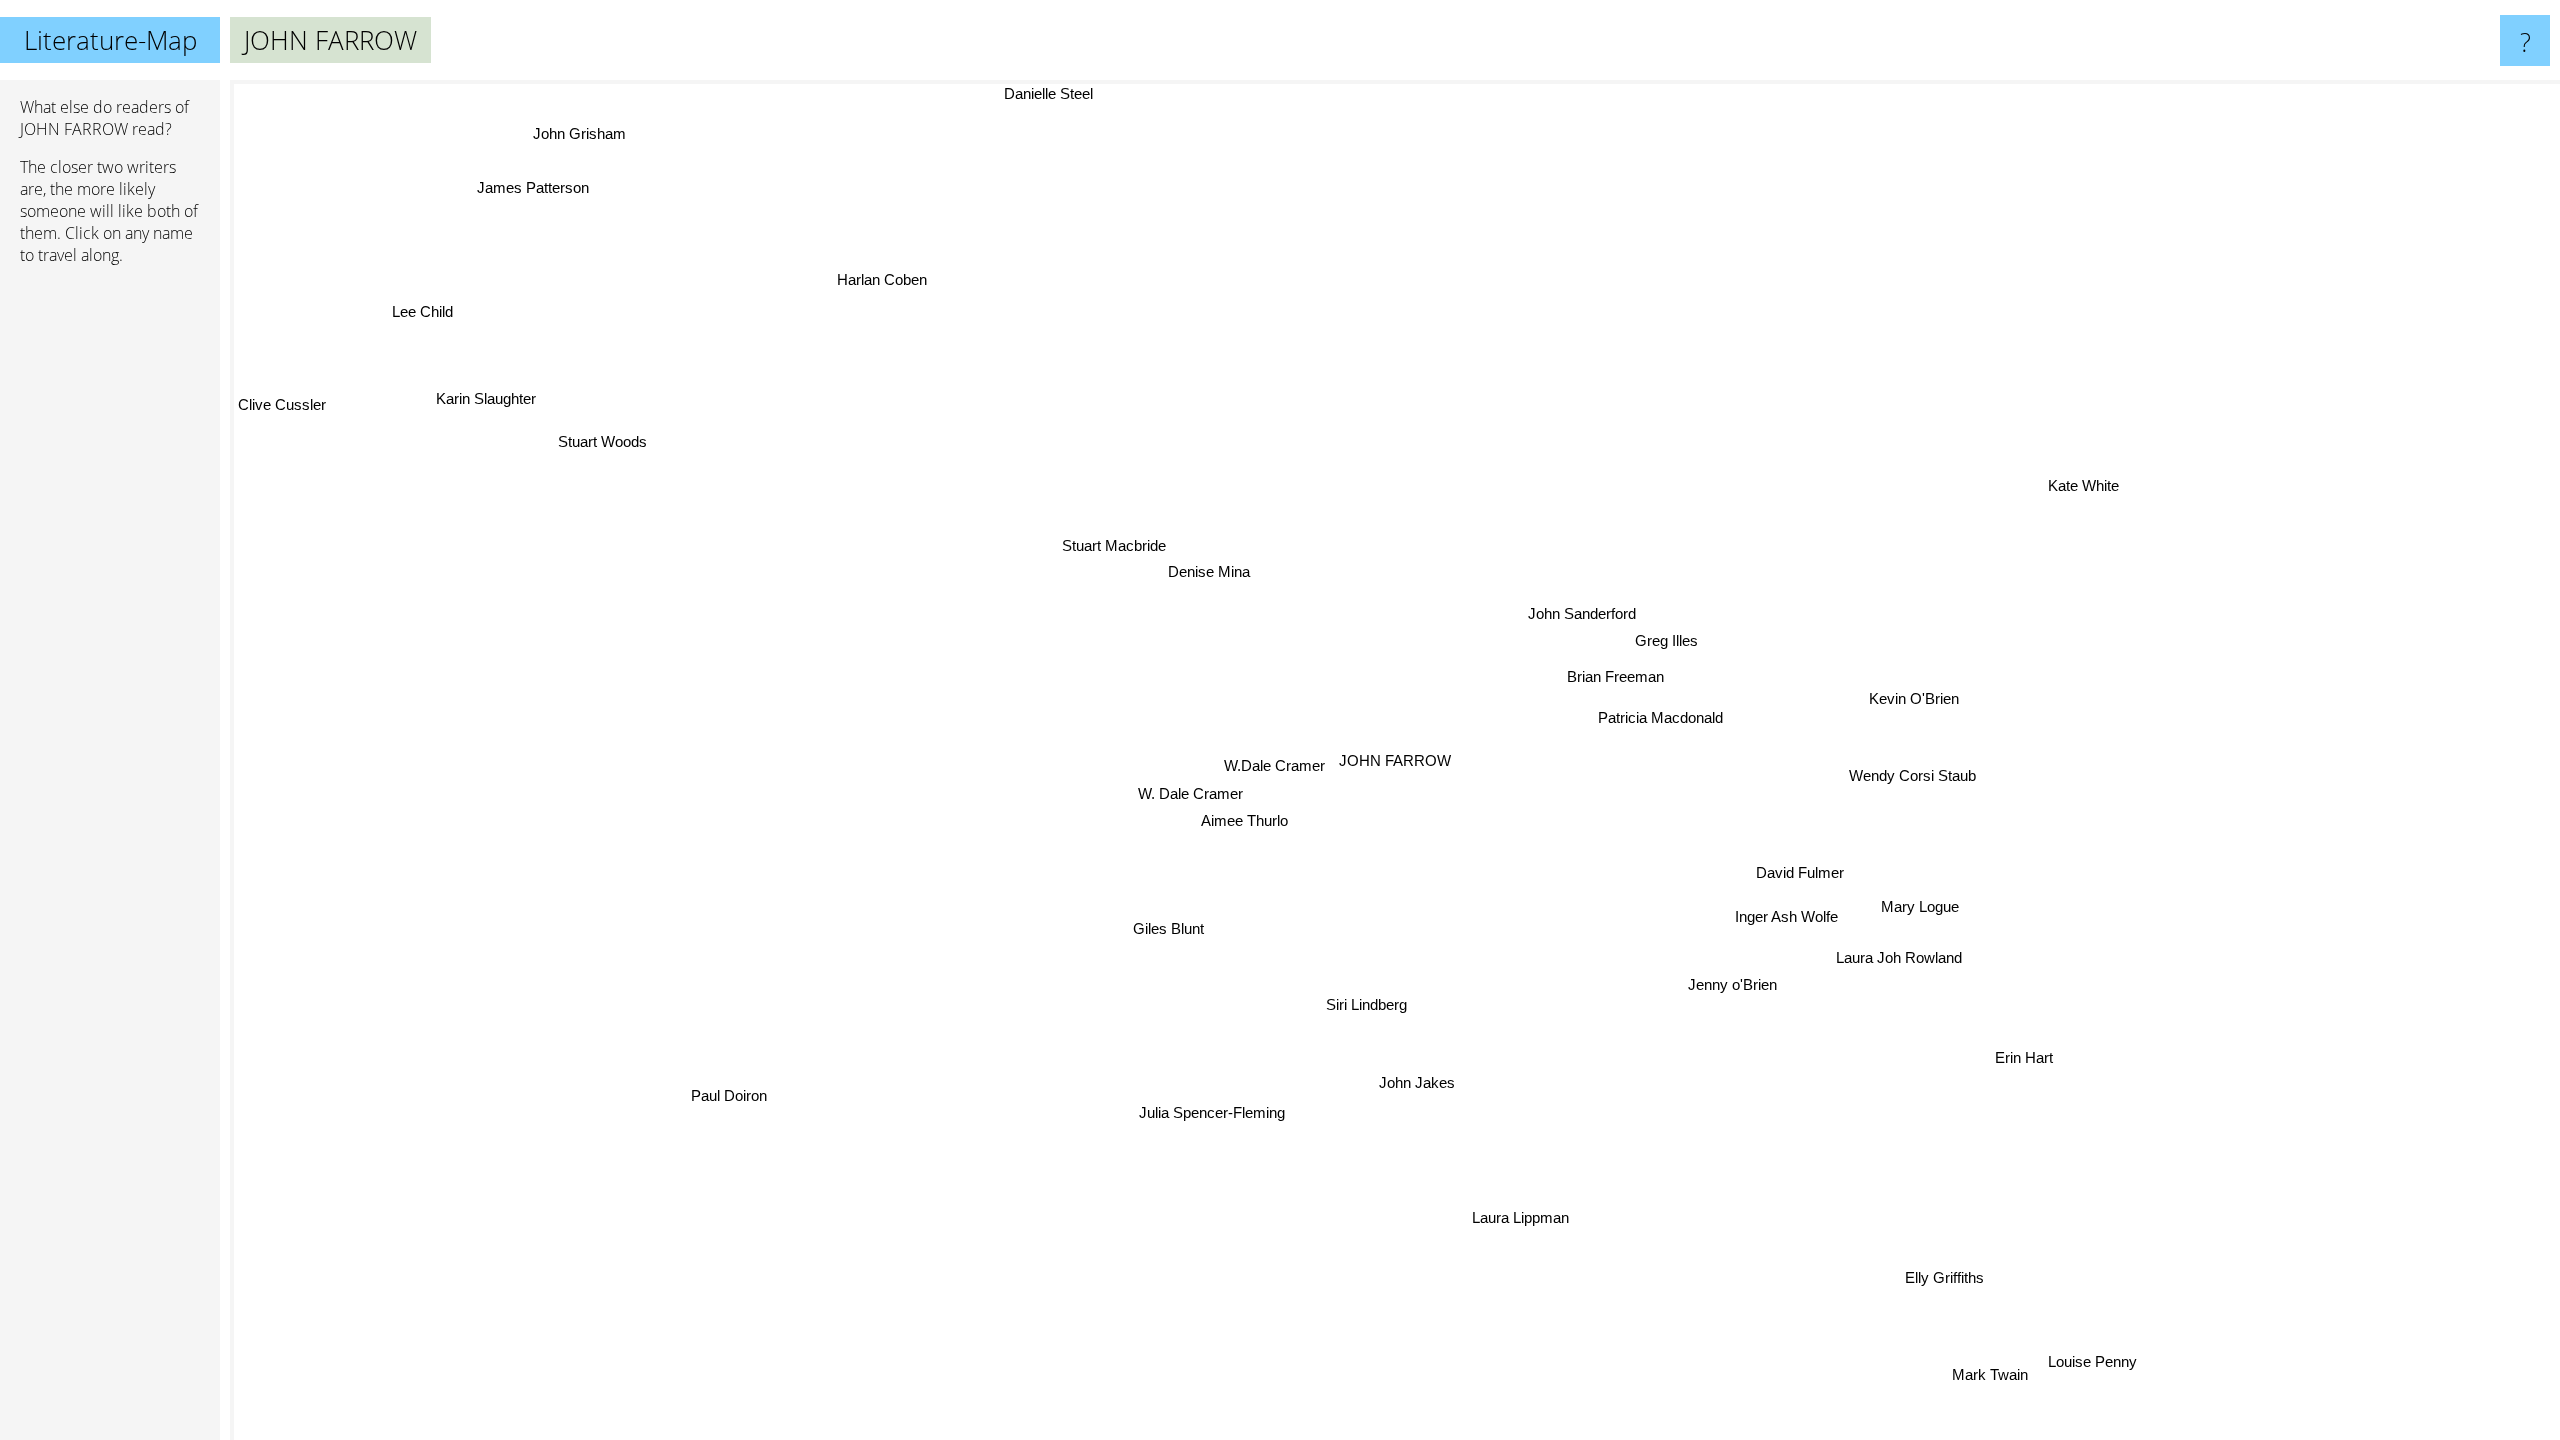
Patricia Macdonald (1668, 714)
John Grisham (570, 138)
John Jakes (1425, 1081)
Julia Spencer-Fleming (1218, 1112)
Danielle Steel (1047, 93)
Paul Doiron (734, 1095)
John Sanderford (1583, 612)
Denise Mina (1197, 579)
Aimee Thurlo (1242, 814)
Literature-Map (110, 40)
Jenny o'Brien (1755, 977)
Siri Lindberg (1383, 1004)
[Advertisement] (110, 587)
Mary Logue (1922, 902)
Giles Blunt (1168, 927)
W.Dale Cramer (1275, 755)
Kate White (2088, 487)
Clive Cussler (282, 405)
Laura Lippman (1529, 1216)
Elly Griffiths (1946, 1275)
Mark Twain (1889, 1415)
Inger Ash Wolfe (1790, 912)
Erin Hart (2027, 1054)
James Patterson (533, 189)
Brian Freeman (1614, 674)
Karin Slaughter (486, 401)
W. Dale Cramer (1191, 788)
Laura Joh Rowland (1902, 953)
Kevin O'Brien (1920, 694)
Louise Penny (2103, 1344)
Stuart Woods (603, 443)
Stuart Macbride (1088, 564)
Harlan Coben (885, 279)
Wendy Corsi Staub (1917, 769)
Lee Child (425, 311)
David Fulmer (1802, 868)
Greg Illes (1667, 638)
